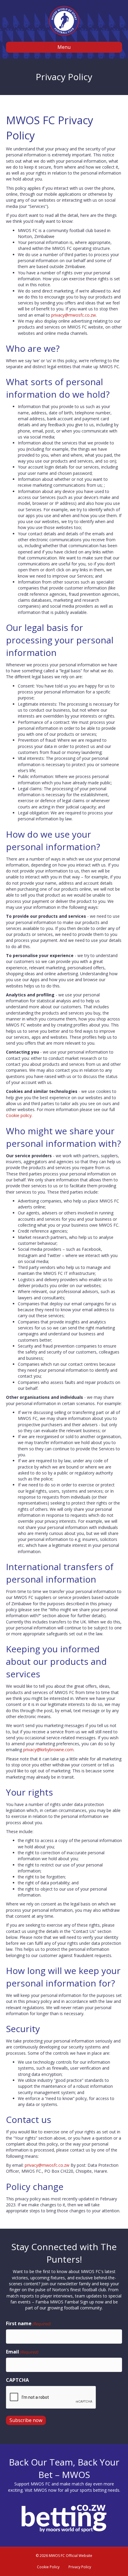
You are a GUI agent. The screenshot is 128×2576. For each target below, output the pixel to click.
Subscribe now (26, 2420)
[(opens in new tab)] (64, 2518)
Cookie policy (19, 1115)
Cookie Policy (48, 2567)
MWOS (40, 2490)
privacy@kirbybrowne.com (48, 1750)
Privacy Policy (80, 2567)
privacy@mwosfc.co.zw (74, 315)
